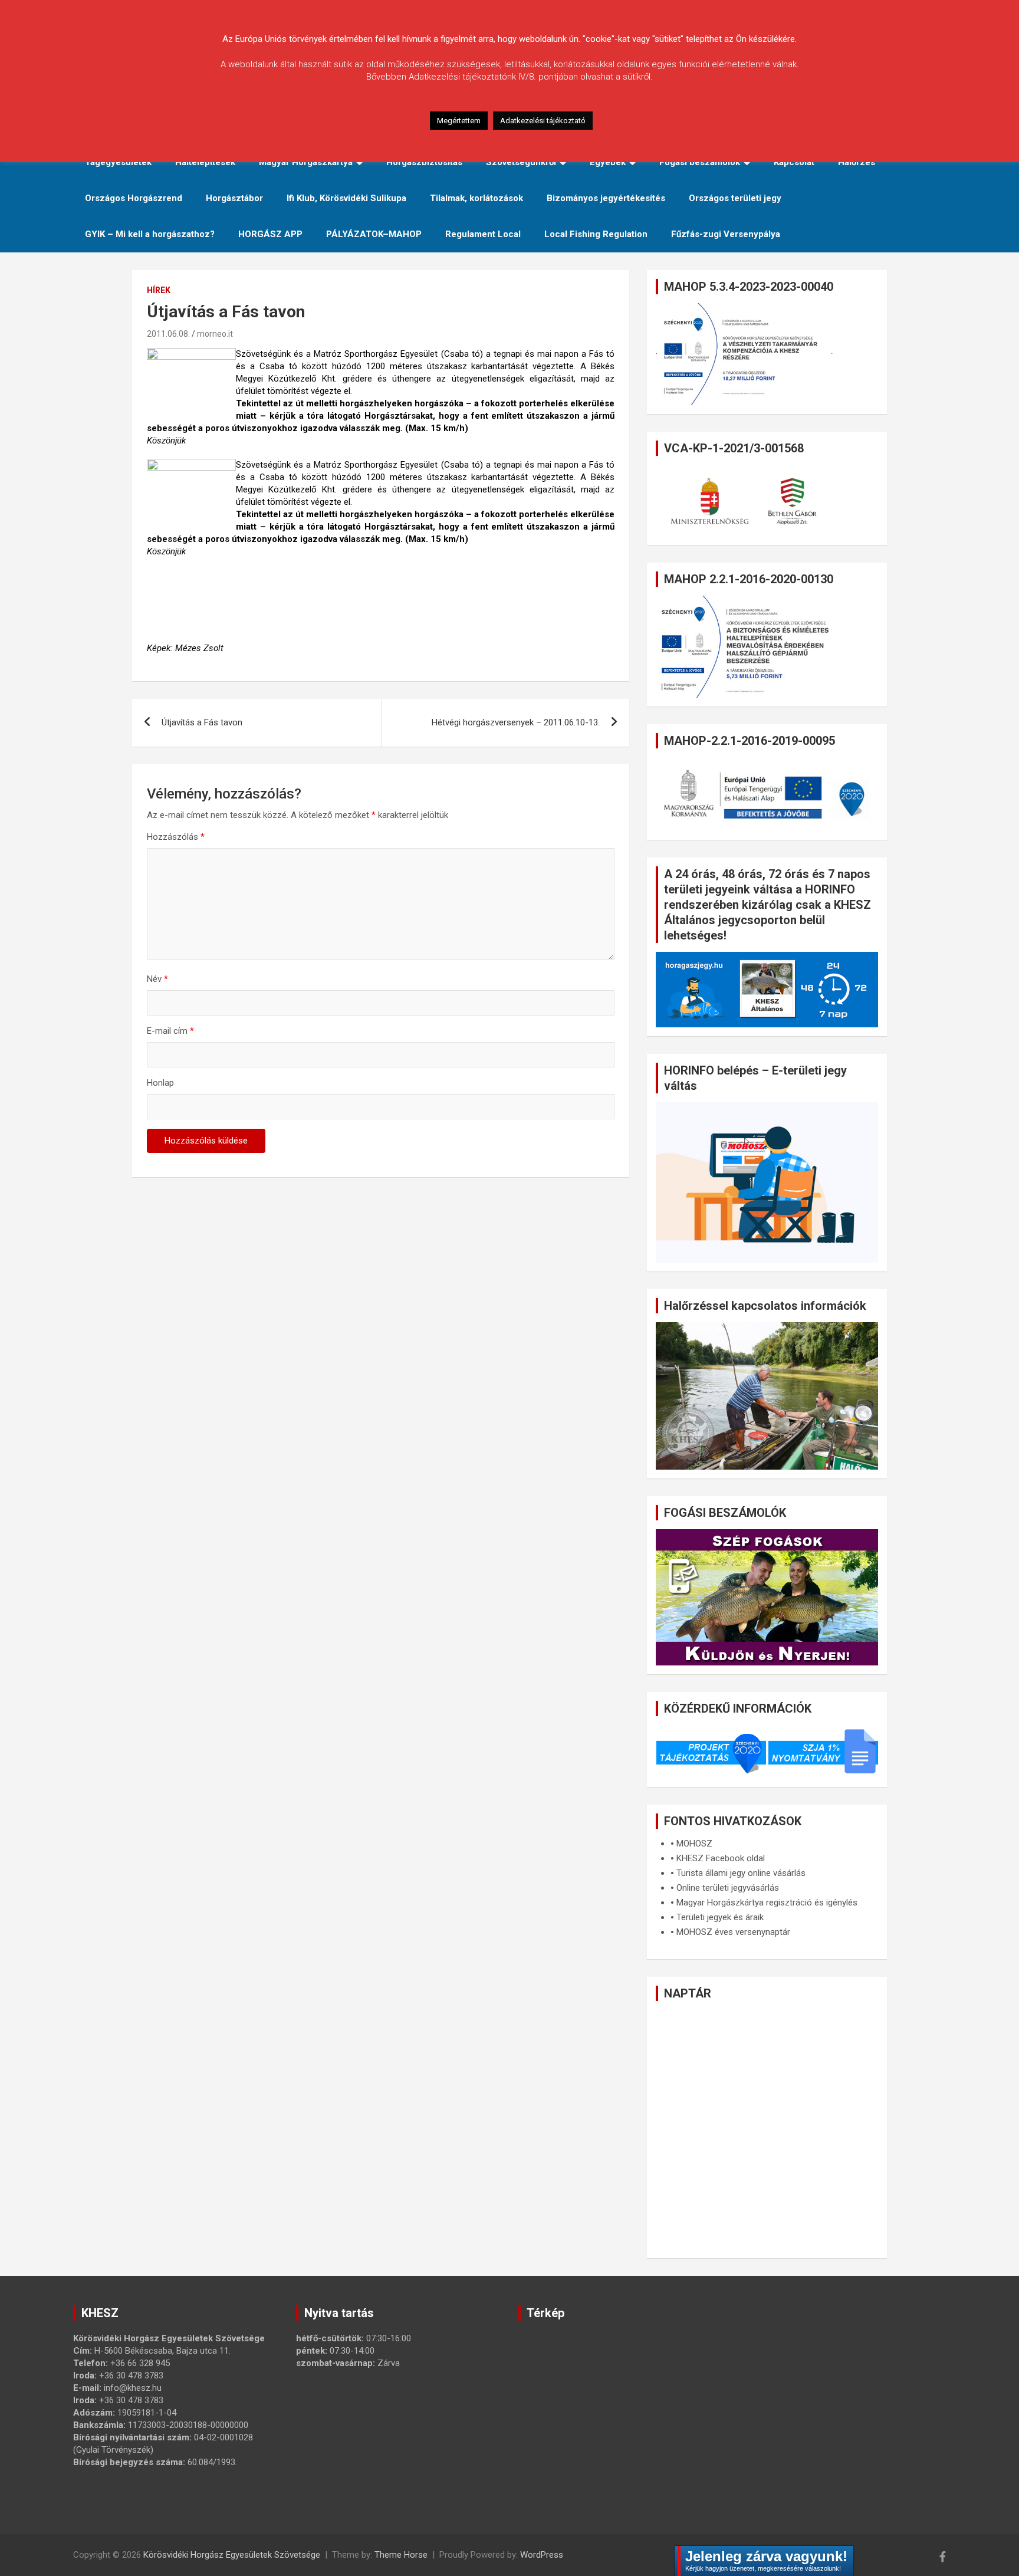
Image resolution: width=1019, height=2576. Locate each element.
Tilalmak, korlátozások (476, 198)
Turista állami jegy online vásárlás (741, 1873)
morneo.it (215, 334)
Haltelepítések (205, 162)
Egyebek (608, 162)
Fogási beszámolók (700, 162)
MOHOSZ (694, 1844)
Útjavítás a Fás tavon (202, 722)
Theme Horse (401, 2555)
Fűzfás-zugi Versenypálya (726, 234)
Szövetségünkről (521, 162)
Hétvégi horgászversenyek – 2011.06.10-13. (516, 722)
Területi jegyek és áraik (720, 1917)
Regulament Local (483, 234)
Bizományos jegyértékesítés (606, 198)
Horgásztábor (234, 198)
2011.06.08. (168, 334)
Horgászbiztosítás (424, 162)
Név (157, 979)
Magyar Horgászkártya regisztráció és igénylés (767, 1903)
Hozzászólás (176, 837)
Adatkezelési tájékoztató (543, 121)
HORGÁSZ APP (270, 234)
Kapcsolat (794, 162)
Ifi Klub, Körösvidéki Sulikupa (346, 198)
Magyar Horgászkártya (306, 162)
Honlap (160, 1083)
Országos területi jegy (735, 198)
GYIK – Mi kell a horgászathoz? (150, 234)
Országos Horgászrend (134, 198)
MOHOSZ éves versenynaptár (733, 1932)
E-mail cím (170, 1031)
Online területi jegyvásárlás (728, 1888)
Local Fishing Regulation (596, 234)
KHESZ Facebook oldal (721, 1858)
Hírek (159, 290)
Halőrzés (857, 162)
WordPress (542, 2555)
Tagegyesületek (118, 162)
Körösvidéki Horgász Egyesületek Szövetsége (232, 2555)
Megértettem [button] (459, 121)
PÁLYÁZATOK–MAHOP (374, 234)
